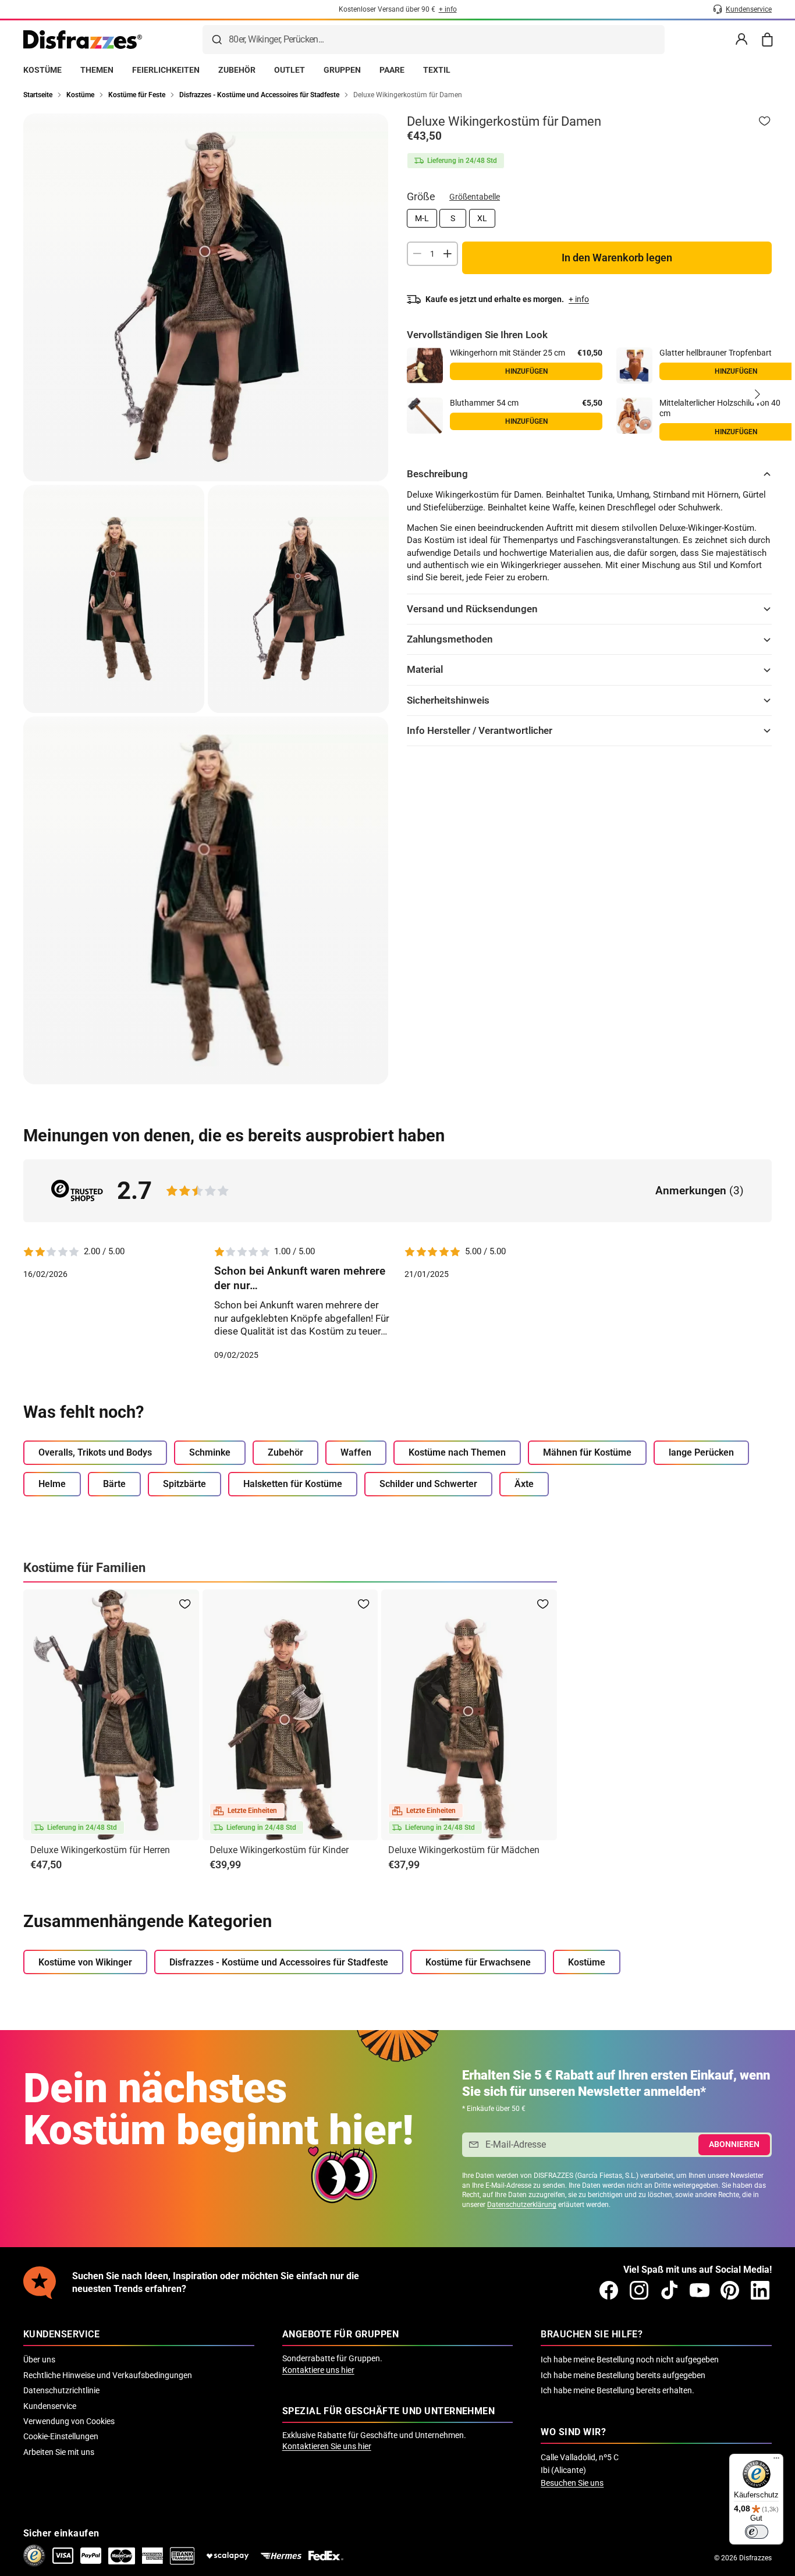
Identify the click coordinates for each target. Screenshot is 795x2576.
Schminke (210, 1452)
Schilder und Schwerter (428, 1484)
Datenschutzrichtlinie (61, 2390)
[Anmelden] (741, 40)
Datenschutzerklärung (522, 2205)
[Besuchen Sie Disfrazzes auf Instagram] (639, 2290)
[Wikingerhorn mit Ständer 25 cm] (425, 366)
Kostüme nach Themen (457, 1452)
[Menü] (776, 2461)
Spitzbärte (184, 1484)
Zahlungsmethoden (450, 639)
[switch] (757, 2532)
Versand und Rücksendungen (472, 609)
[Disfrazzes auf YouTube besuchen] (700, 2290)
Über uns (39, 2359)
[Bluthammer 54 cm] (425, 416)
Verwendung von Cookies (69, 2421)
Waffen (356, 1452)
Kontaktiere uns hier (318, 2370)
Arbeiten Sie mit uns (59, 2452)
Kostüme (587, 1962)
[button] (757, 394)
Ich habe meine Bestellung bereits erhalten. (617, 2390)
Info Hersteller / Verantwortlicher (480, 730)
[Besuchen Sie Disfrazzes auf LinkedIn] (760, 2290)
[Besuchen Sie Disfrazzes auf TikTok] (669, 2290)
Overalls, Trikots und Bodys (95, 1452)
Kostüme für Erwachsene (478, 1962)
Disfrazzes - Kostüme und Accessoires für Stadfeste (279, 1962)
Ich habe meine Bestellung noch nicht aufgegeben (630, 2359)
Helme (52, 1484)
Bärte (114, 1484)
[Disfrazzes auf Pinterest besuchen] (730, 2290)
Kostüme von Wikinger (85, 1962)
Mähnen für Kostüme (587, 1452)
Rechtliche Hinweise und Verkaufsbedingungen (108, 2375)
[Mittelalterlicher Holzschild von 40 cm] (634, 416)
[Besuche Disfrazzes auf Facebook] (609, 2290)
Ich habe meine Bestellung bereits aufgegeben (623, 2375)
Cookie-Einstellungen (61, 2436)
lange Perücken (701, 1452)
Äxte (524, 1484)
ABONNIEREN (734, 2144)
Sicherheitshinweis (448, 700)
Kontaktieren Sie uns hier (327, 2446)
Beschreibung (437, 474)
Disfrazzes (755, 2558)
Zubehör (285, 1452)
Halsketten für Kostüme (293, 1484)
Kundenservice (50, 2406)
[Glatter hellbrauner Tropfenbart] (634, 366)
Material (425, 669)
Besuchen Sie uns (572, 2483)
